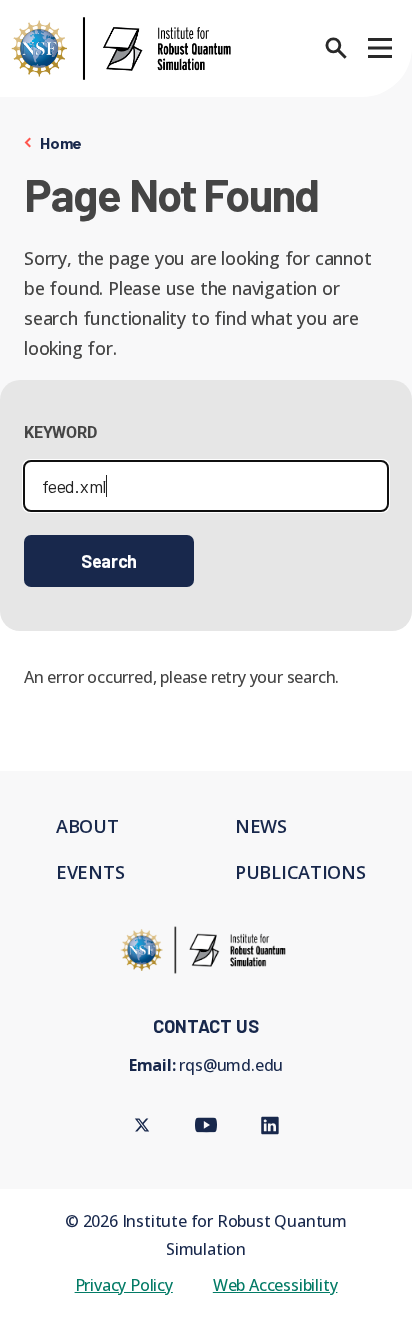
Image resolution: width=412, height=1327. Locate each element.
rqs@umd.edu (231, 1065)
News (261, 826)
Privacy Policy (124, 1285)
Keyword (60, 432)
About (87, 826)
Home (61, 142)
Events (90, 872)
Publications (300, 872)
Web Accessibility (275, 1285)
